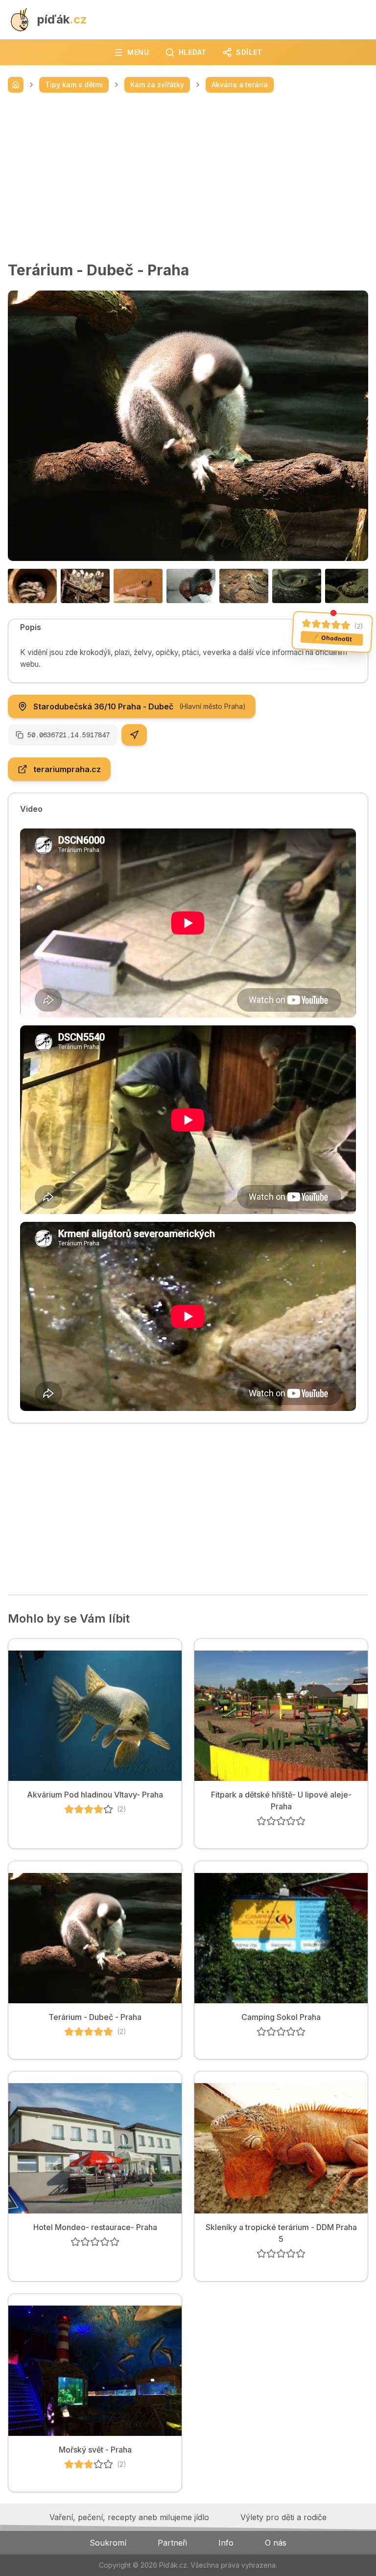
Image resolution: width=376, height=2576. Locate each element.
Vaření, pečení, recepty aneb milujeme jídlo (129, 2517)
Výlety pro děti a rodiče (283, 2517)
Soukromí (108, 2543)
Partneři (172, 2543)
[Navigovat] (134, 735)
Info (226, 2543)
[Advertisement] (188, 177)
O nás (276, 2543)
